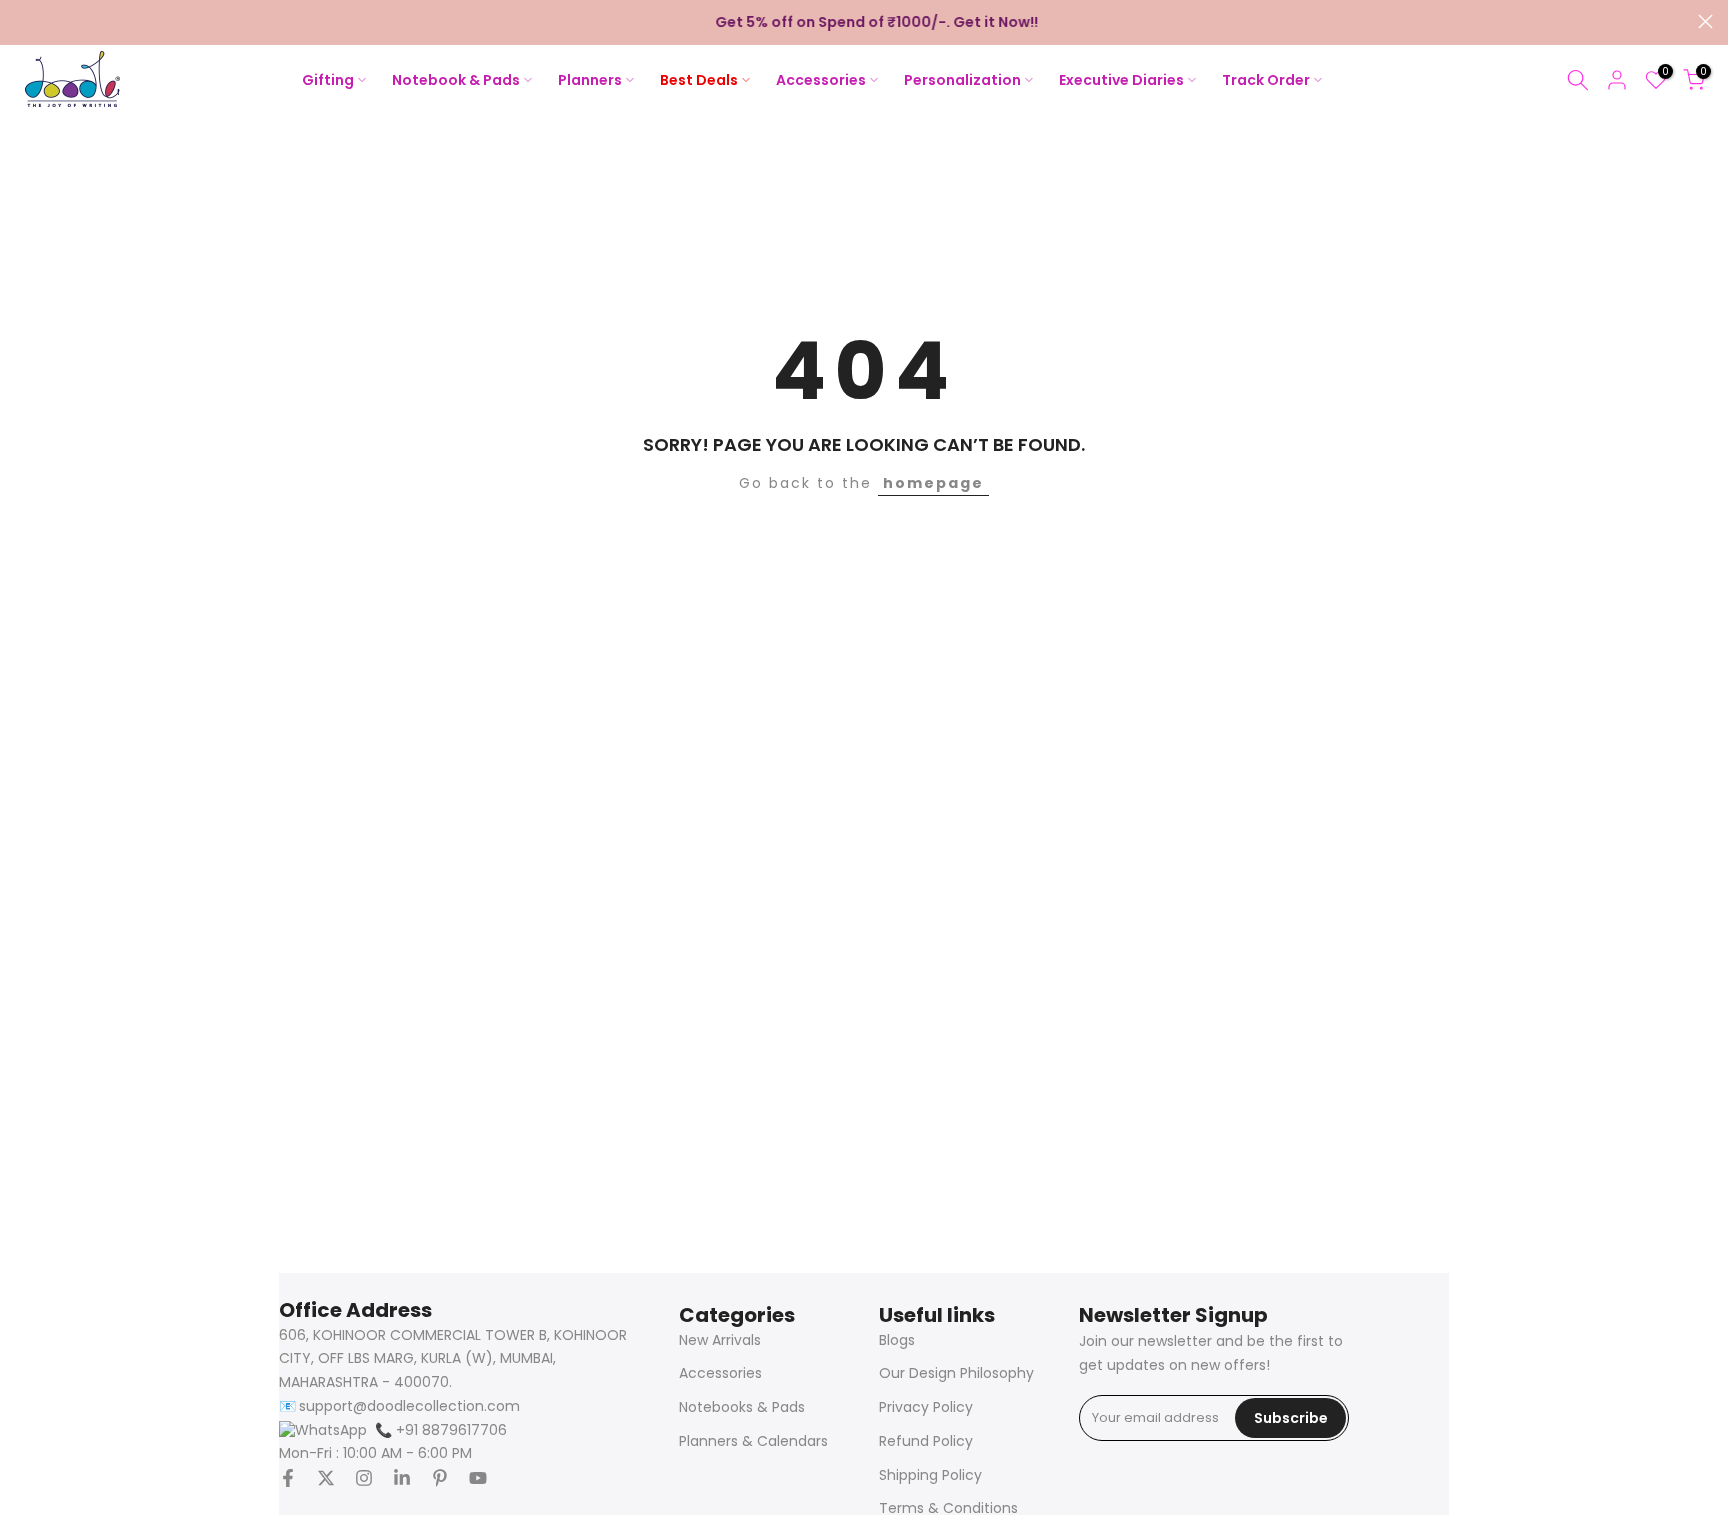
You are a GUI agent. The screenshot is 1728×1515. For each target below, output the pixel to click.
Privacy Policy (926, 1407)
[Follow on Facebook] (288, 1478)
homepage (933, 483)
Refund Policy (926, 1441)
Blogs (897, 1340)
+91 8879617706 (441, 1430)
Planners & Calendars (753, 1441)
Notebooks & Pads (742, 1407)
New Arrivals (720, 1340)
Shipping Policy (930, 1475)
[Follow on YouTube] (478, 1478)
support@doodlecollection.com (409, 1406)
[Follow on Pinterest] (440, 1478)
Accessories (720, 1373)
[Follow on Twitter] (326, 1478)
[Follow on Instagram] (364, 1478)
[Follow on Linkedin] (402, 1478)
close (22, 21)
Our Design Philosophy (956, 1373)
